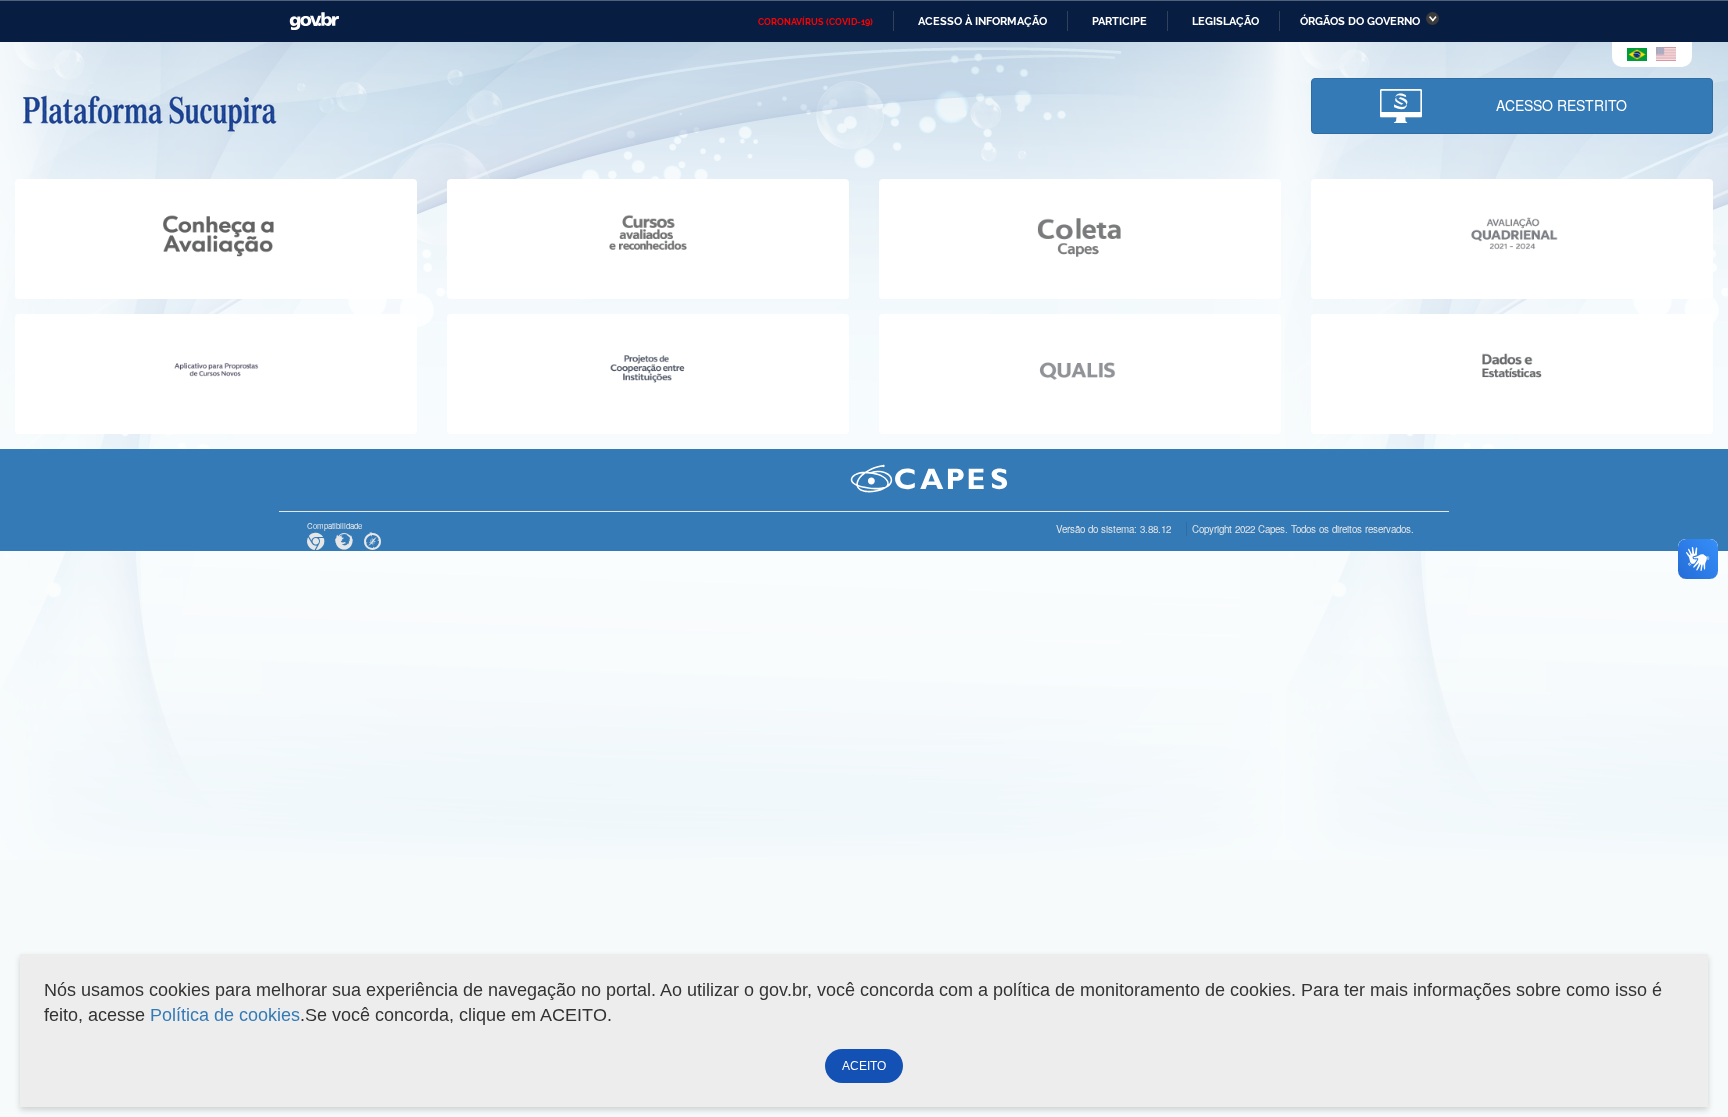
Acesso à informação (982, 21)
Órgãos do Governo (1360, 21)
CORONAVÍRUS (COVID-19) (815, 22)
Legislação (1225, 21)
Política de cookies (225, 1015)
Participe (1119, 21)
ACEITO (864, 1066)
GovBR (314, 21)
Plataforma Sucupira (149, 111)
